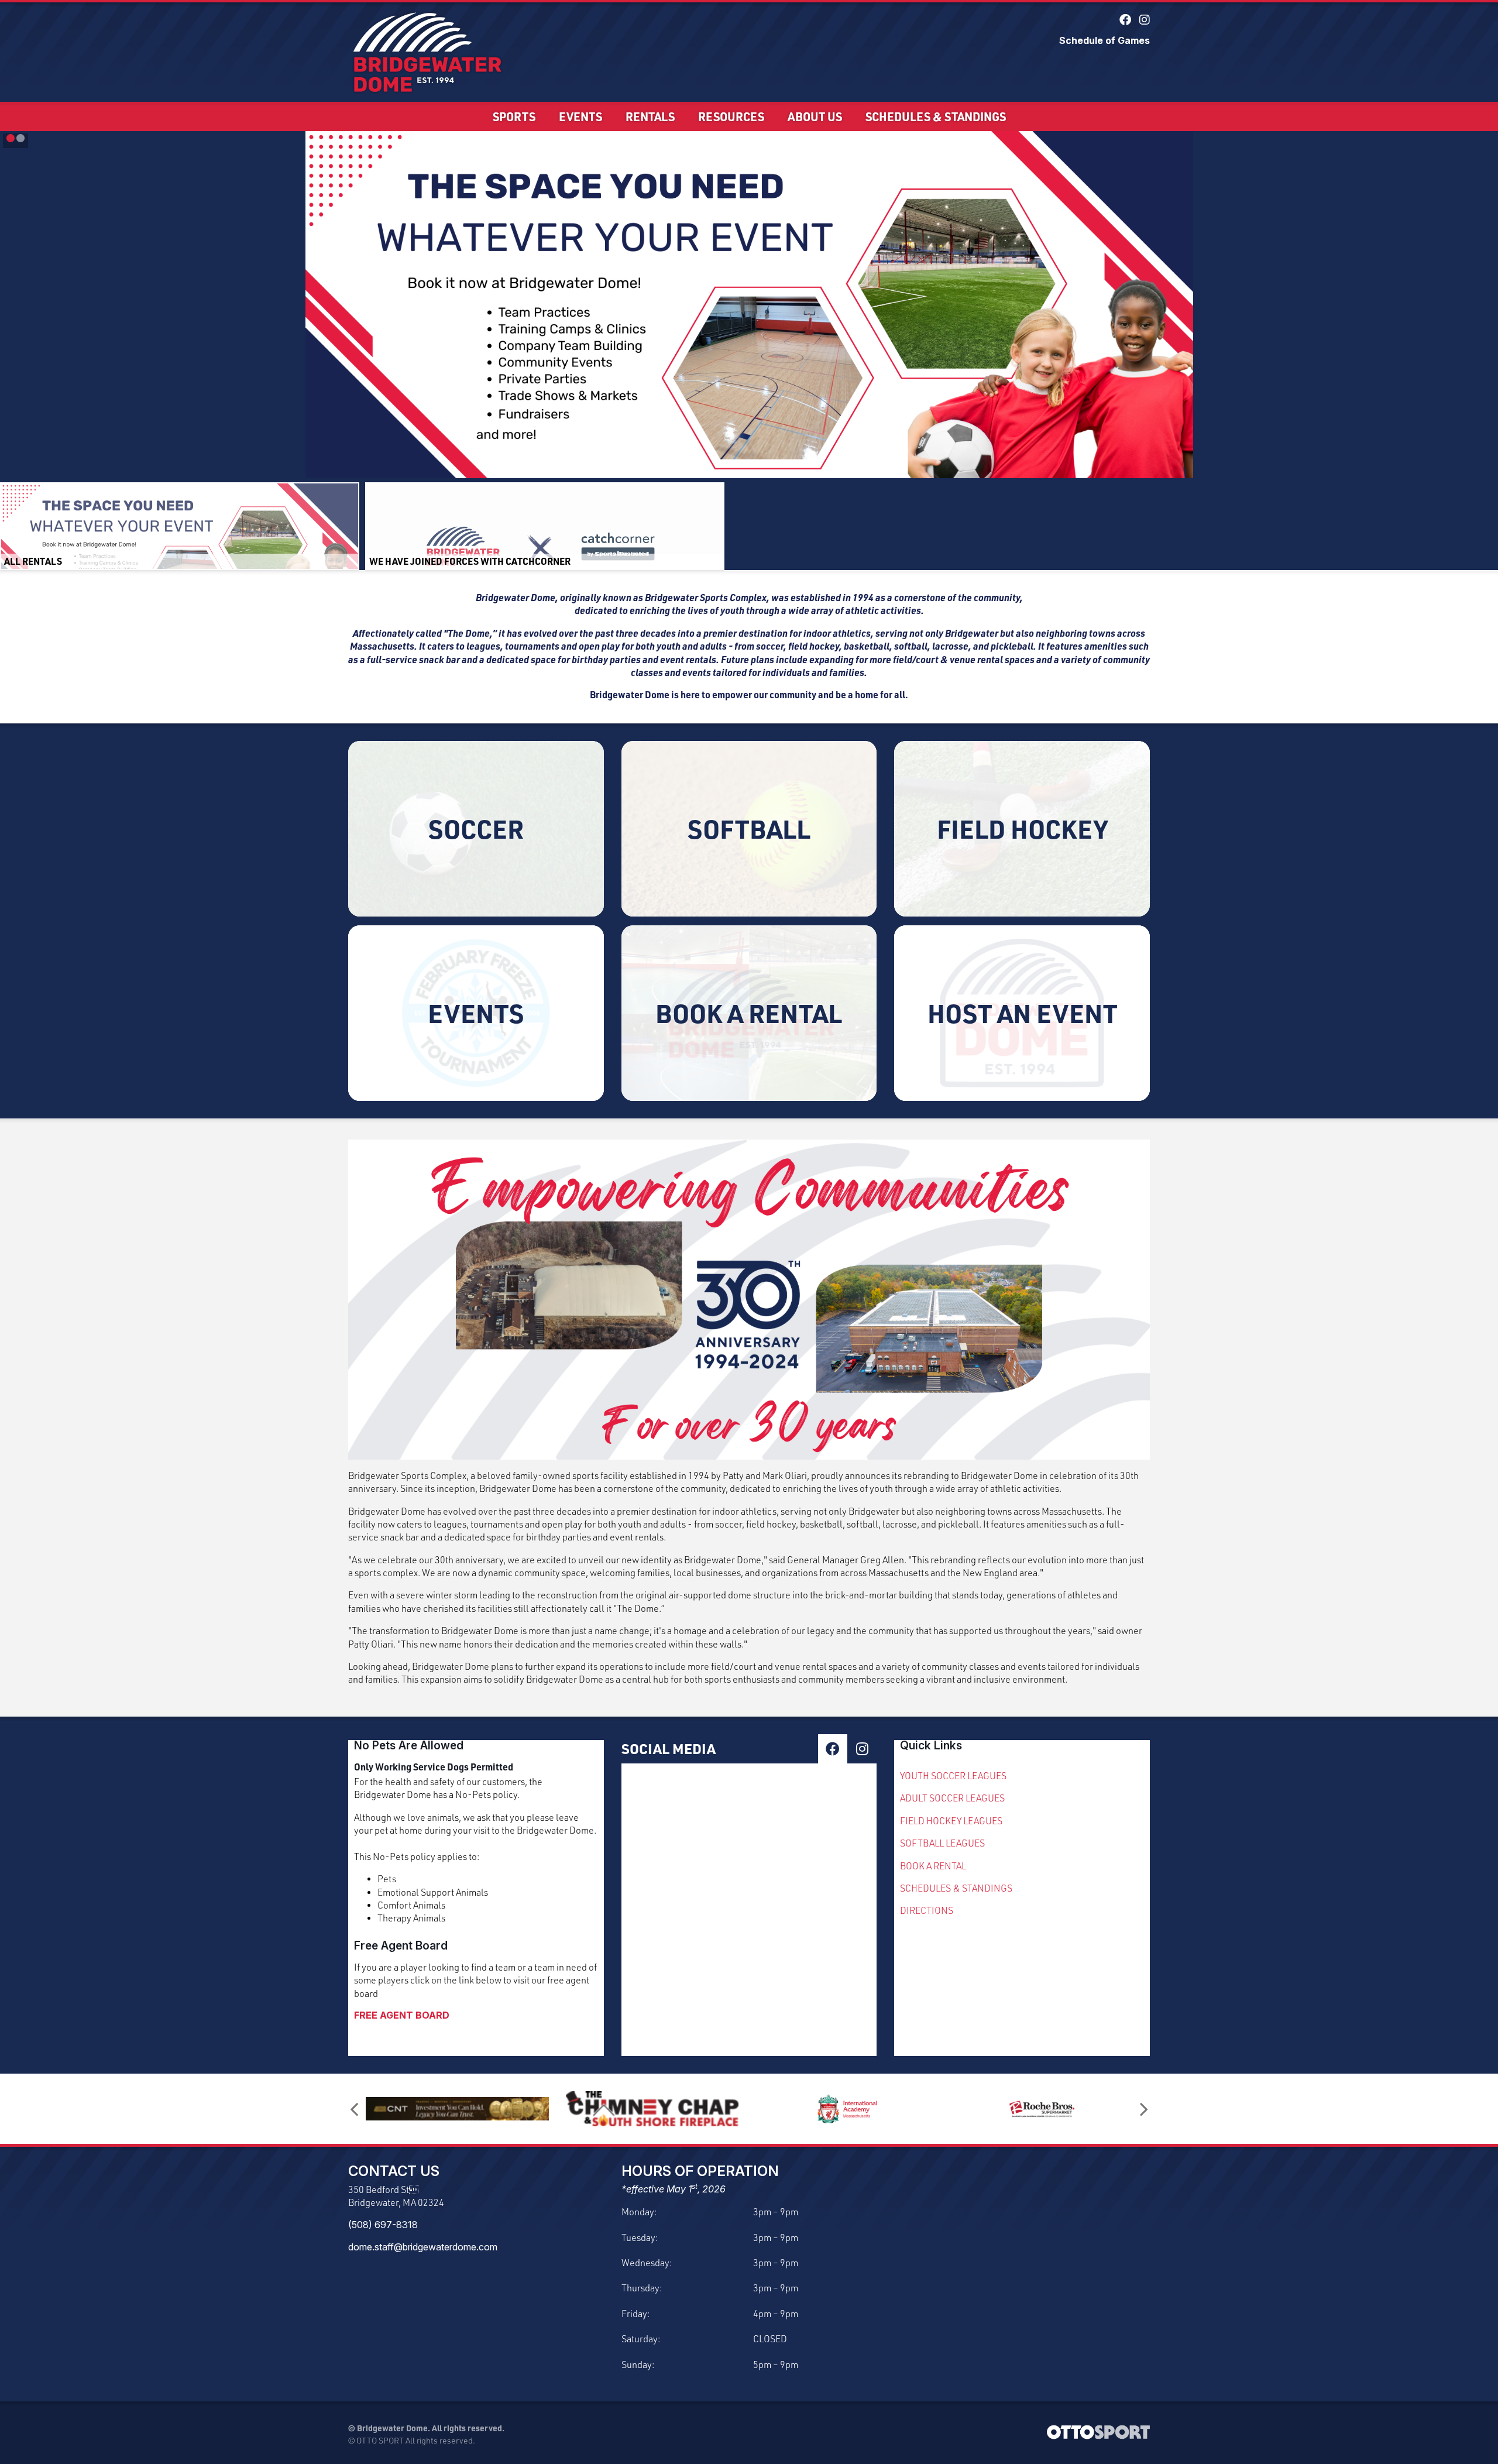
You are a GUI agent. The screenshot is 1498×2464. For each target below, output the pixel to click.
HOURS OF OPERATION (700, 2171)
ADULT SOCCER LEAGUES (952, 1798)
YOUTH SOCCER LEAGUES (953, 1776)
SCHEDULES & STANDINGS (956, 1888)
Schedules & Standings (936, 116)
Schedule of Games (1104, 40)
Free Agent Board (401, 1945)
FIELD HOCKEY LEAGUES (951, 1821)
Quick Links (931, 1745)
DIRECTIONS (927, 1910)
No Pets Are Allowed (409, 1745)
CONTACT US (394, 2171)
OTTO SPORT (380, 2440)
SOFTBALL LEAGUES (942, 1843)
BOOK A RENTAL (933, 1866)
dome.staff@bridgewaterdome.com (423, 2247)
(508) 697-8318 (383, 2225)
